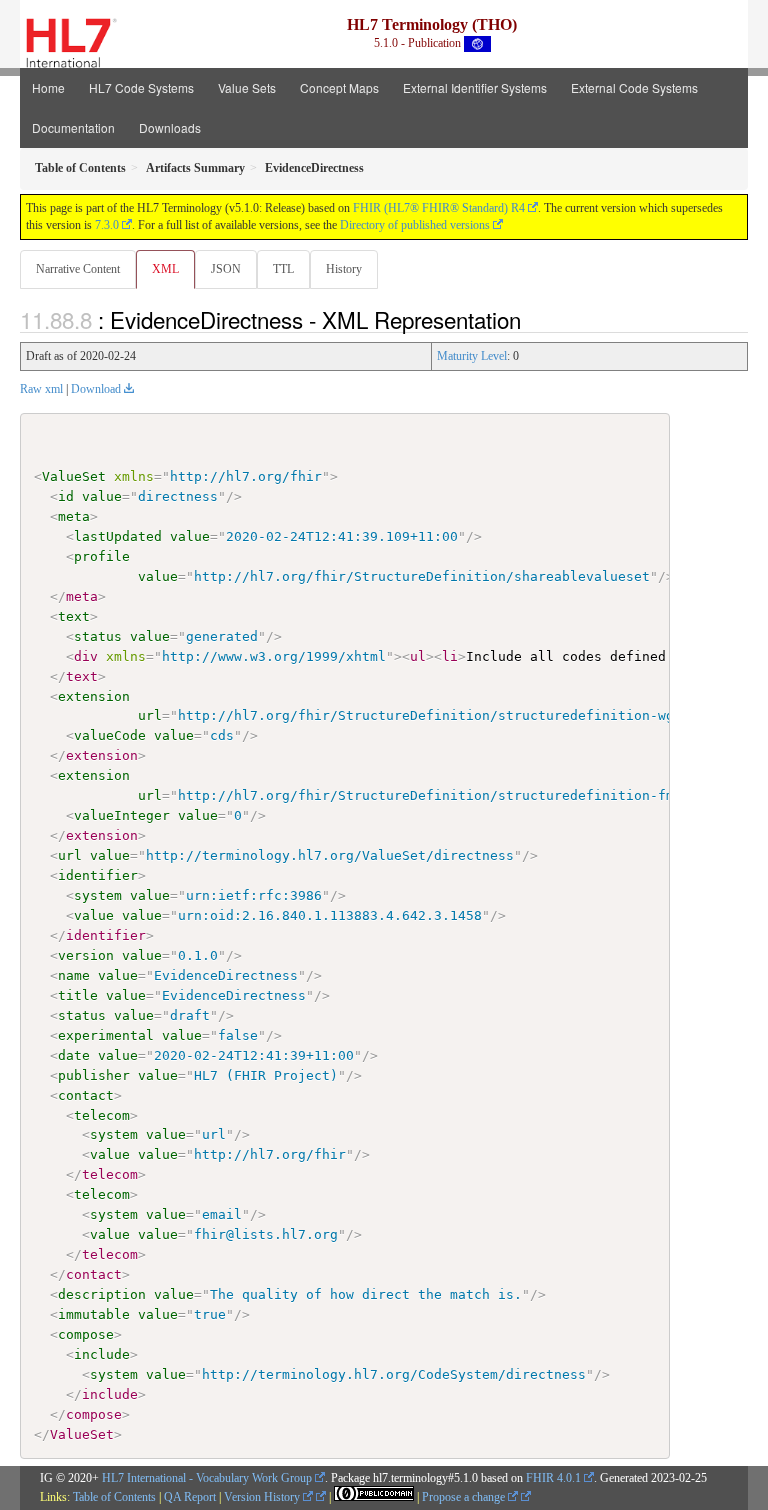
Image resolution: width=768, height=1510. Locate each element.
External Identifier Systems (475, 87)
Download (96, 389)
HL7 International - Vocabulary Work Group (207, 1478)
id (66, 496)
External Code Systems (634, 87)
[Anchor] (532, 319)
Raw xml (41, 389)
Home (48, 87)
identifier (98, 875)
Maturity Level (472, 356)
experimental (106, 1035)
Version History (263, 1497)
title (78, 995)
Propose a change (465, 1497)
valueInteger (122, 815)
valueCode (110, 735)
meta (74, 516)
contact (86, 1095)
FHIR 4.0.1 (553, 1478)
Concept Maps (339, 87)
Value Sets (247, 87)
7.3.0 (107, 225)
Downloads (170, 127)
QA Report (190, 1497)
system (98, 895)
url (150, 715)
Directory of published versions (415, 225)
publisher (94, 1075)
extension (94, 696)
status (98, 636)
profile (102, 556)
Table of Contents (114, 1497)
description (102, 1294)
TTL (283, 269)
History (344, 269)
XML (165, 269)
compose (86, 1334)
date (74, 1055)
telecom (102, 1115)
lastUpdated (118, 536)
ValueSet (74, 476)
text (74, 616)
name (74, 975)
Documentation (73, 127)
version (86, 955)
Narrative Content (78, 269)
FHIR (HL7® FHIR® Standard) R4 (439, 208)
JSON (226, 269)
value (102, 496)
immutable (94, 1314)
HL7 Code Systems (141, 87)
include (102, 1354)
